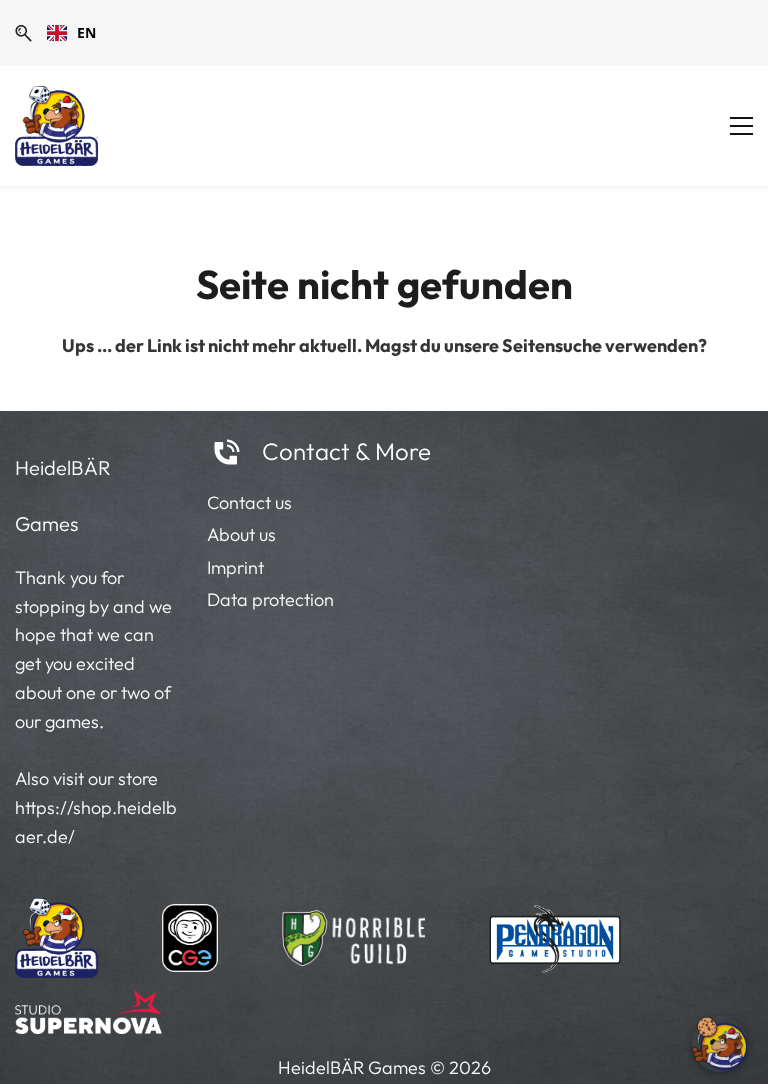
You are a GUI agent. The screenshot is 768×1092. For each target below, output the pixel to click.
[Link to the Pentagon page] (555, 933)
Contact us (249, 502)
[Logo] (56, 126)
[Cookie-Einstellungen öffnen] (720, 1044)
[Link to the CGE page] (190, 933)
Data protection (270, 599)
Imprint (235, 567)
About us (241, 534)
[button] (23, 33)
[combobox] (71, 33)
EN (86, 32)
